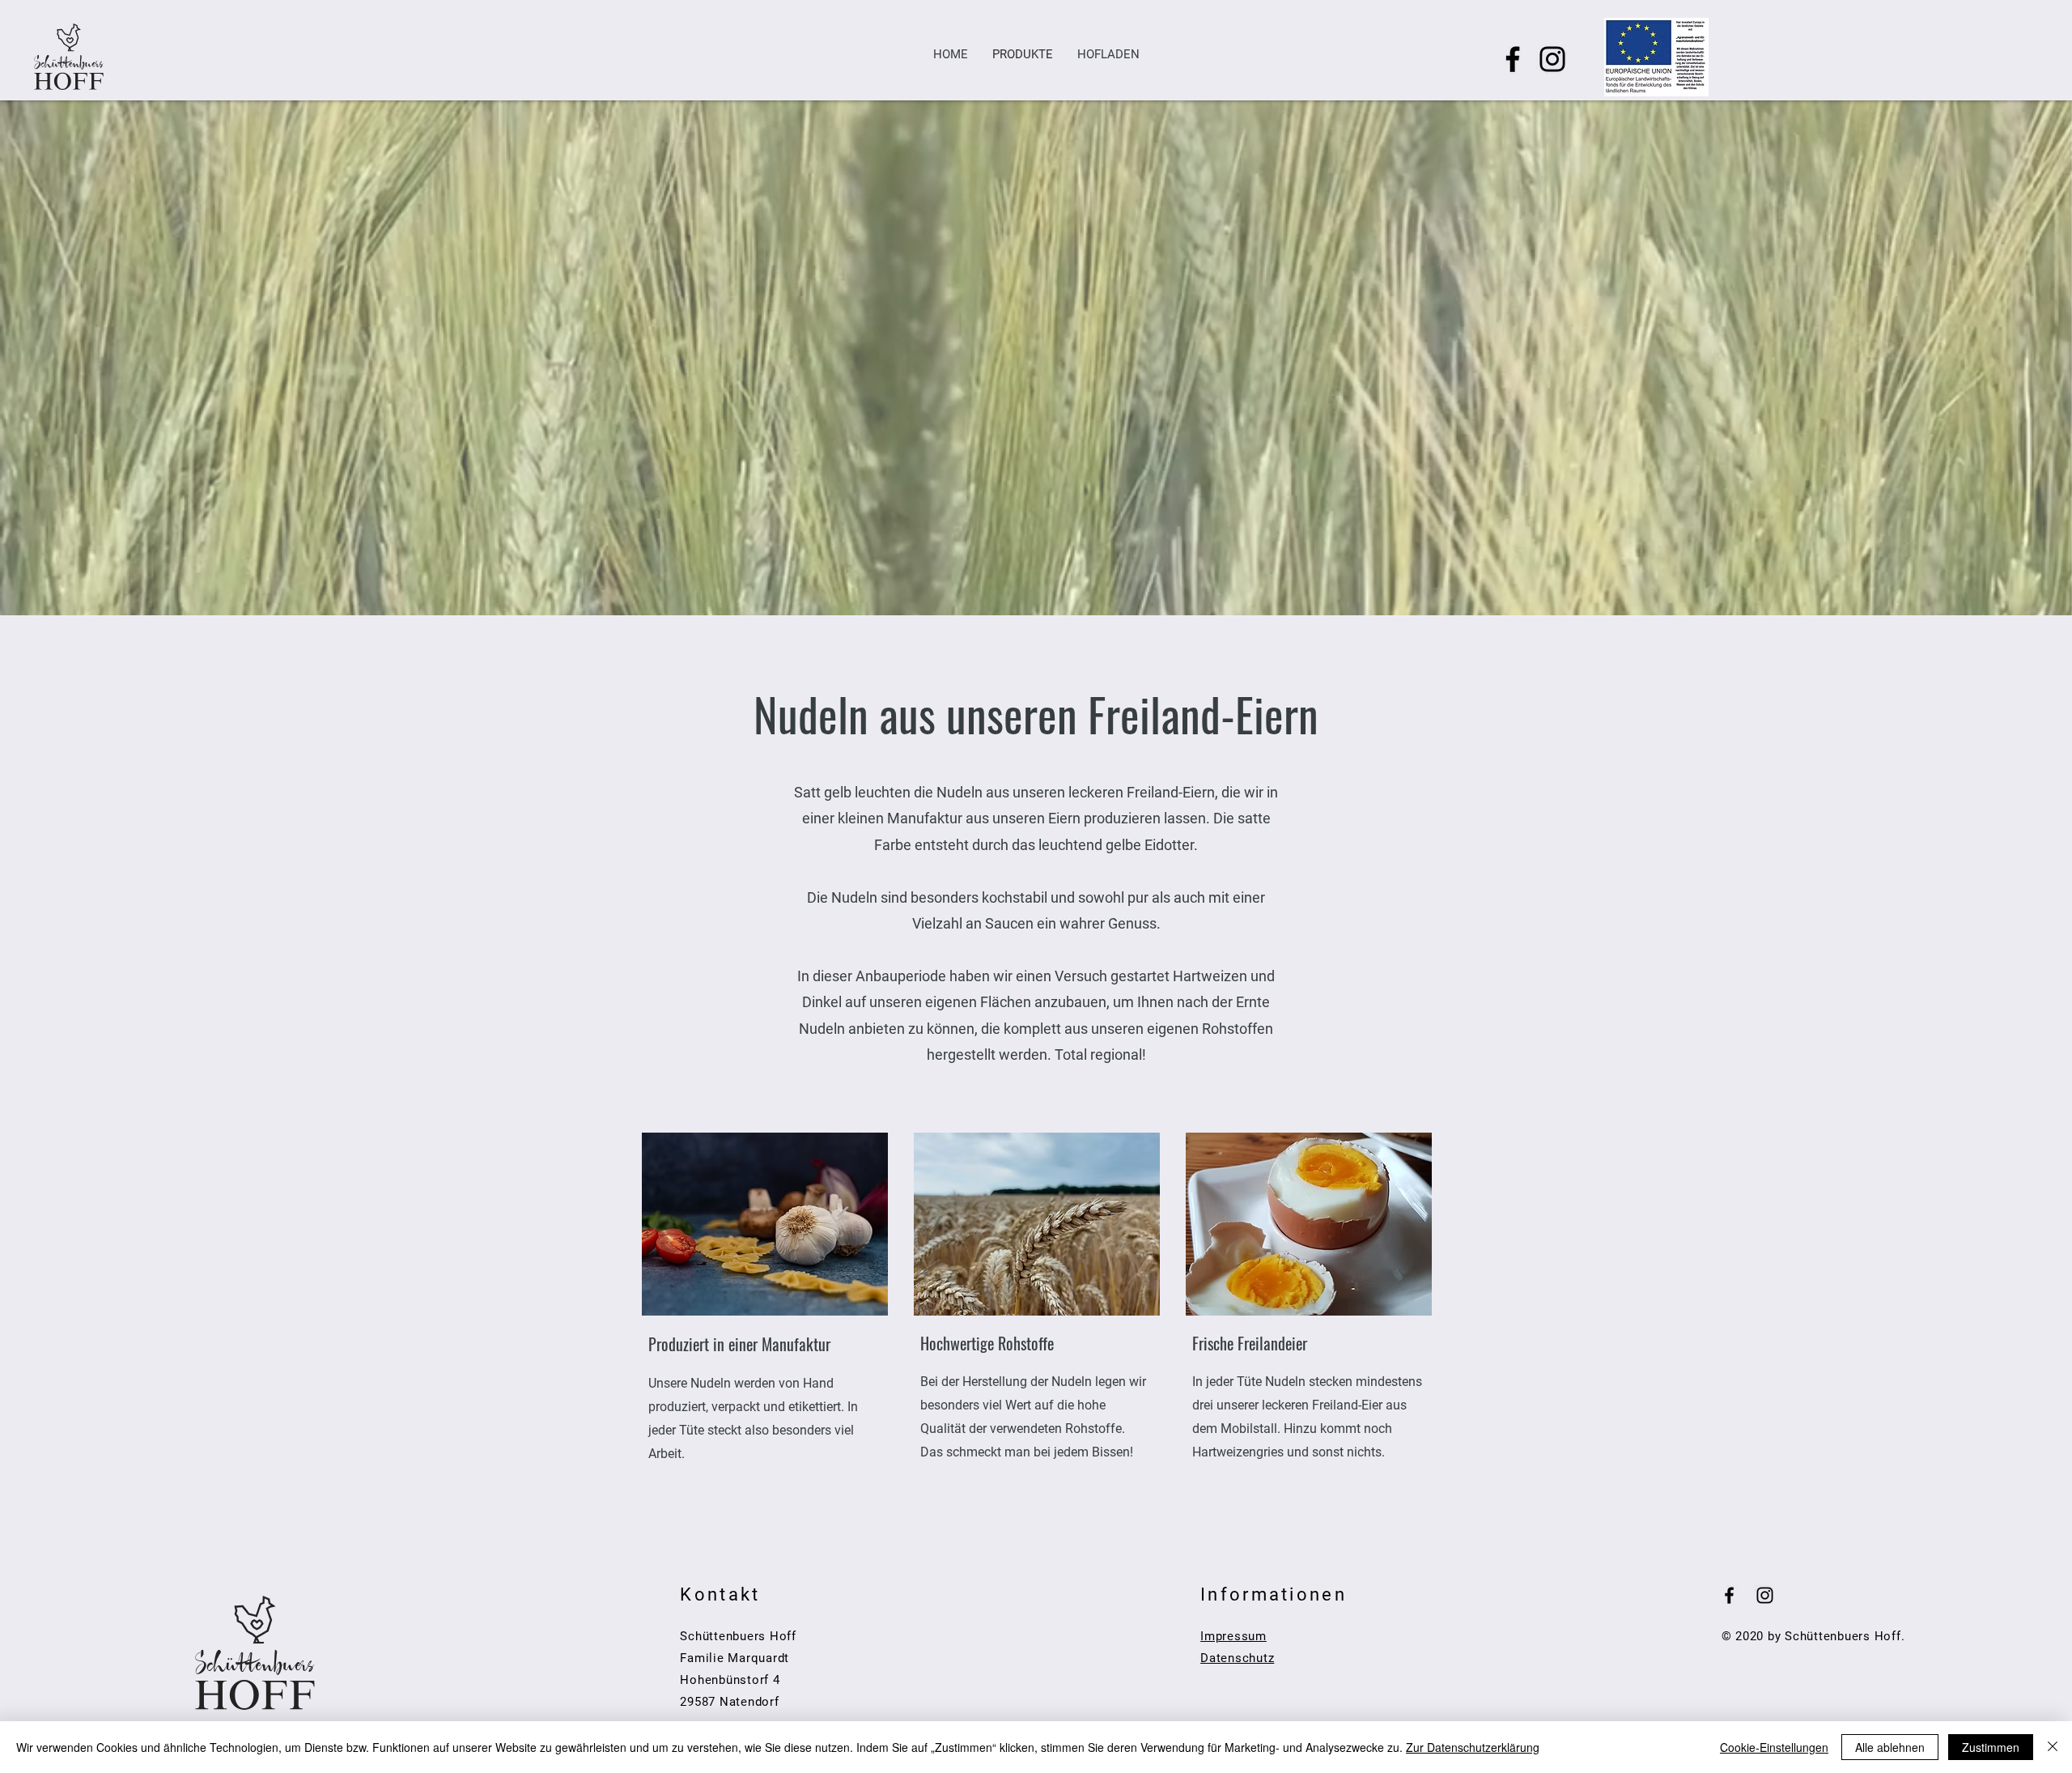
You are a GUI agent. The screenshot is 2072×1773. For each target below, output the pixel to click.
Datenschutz (1237, 1658)
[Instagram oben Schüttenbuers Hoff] (1552, 59)
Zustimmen (1991, 1747)
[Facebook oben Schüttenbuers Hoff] (1513, 59)
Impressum (1233, 1636)
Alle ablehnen (1890, 1747)
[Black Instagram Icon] (1765, 1595)
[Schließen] (2053, 1747)
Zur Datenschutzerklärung (1473, 1747)
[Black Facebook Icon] (1729, 1595)
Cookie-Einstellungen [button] (1774, 1747)
